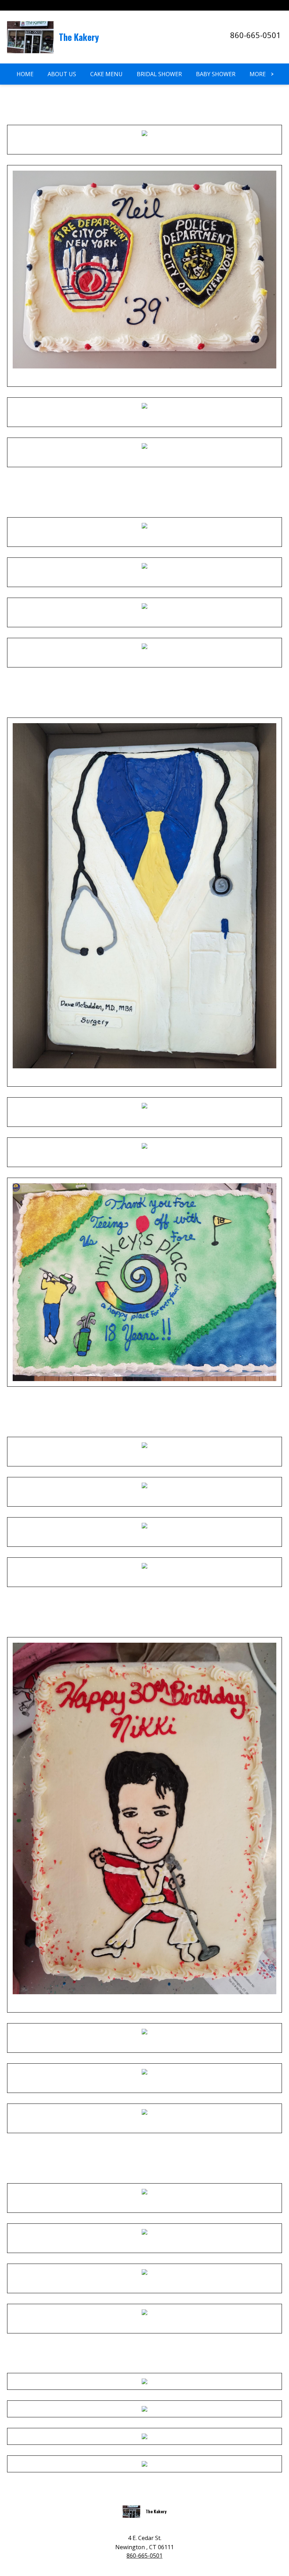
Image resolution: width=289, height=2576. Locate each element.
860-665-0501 (256, 35)
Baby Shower (216, 74)
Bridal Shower (159, 74)
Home (25, 74)
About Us (62, 74)
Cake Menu (106, 74)
